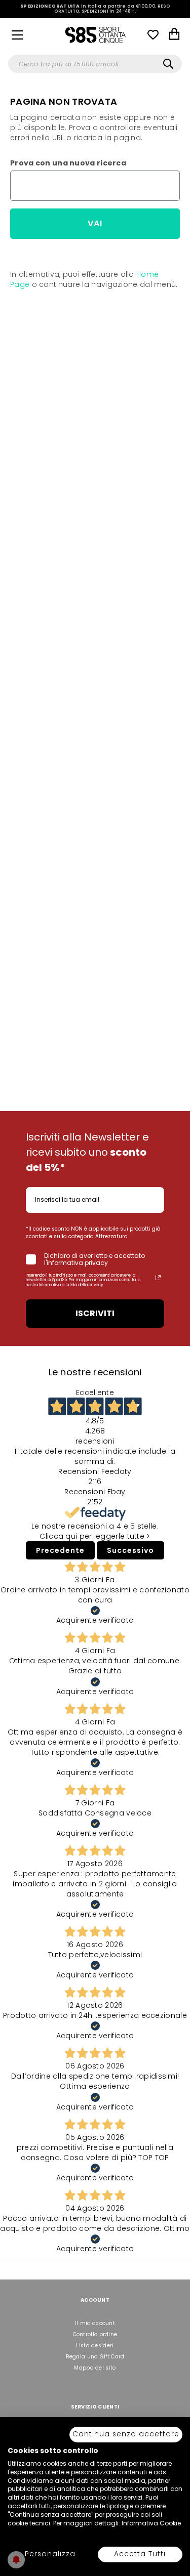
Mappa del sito (95, 2368)
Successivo (130, 1550)
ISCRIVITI (95, 1313)
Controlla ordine (95, 2334)
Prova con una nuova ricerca (68, 163)
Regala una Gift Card (95, 2357)
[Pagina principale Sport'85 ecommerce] (95, 34)
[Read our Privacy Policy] (158, 1278)
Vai (95, 223)
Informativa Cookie (151, 2523)
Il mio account (95, 2323)
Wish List (153, 34)
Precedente (60, 1550)
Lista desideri (95, 2346)
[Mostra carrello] (174, 35)
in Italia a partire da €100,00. (95, 9)
